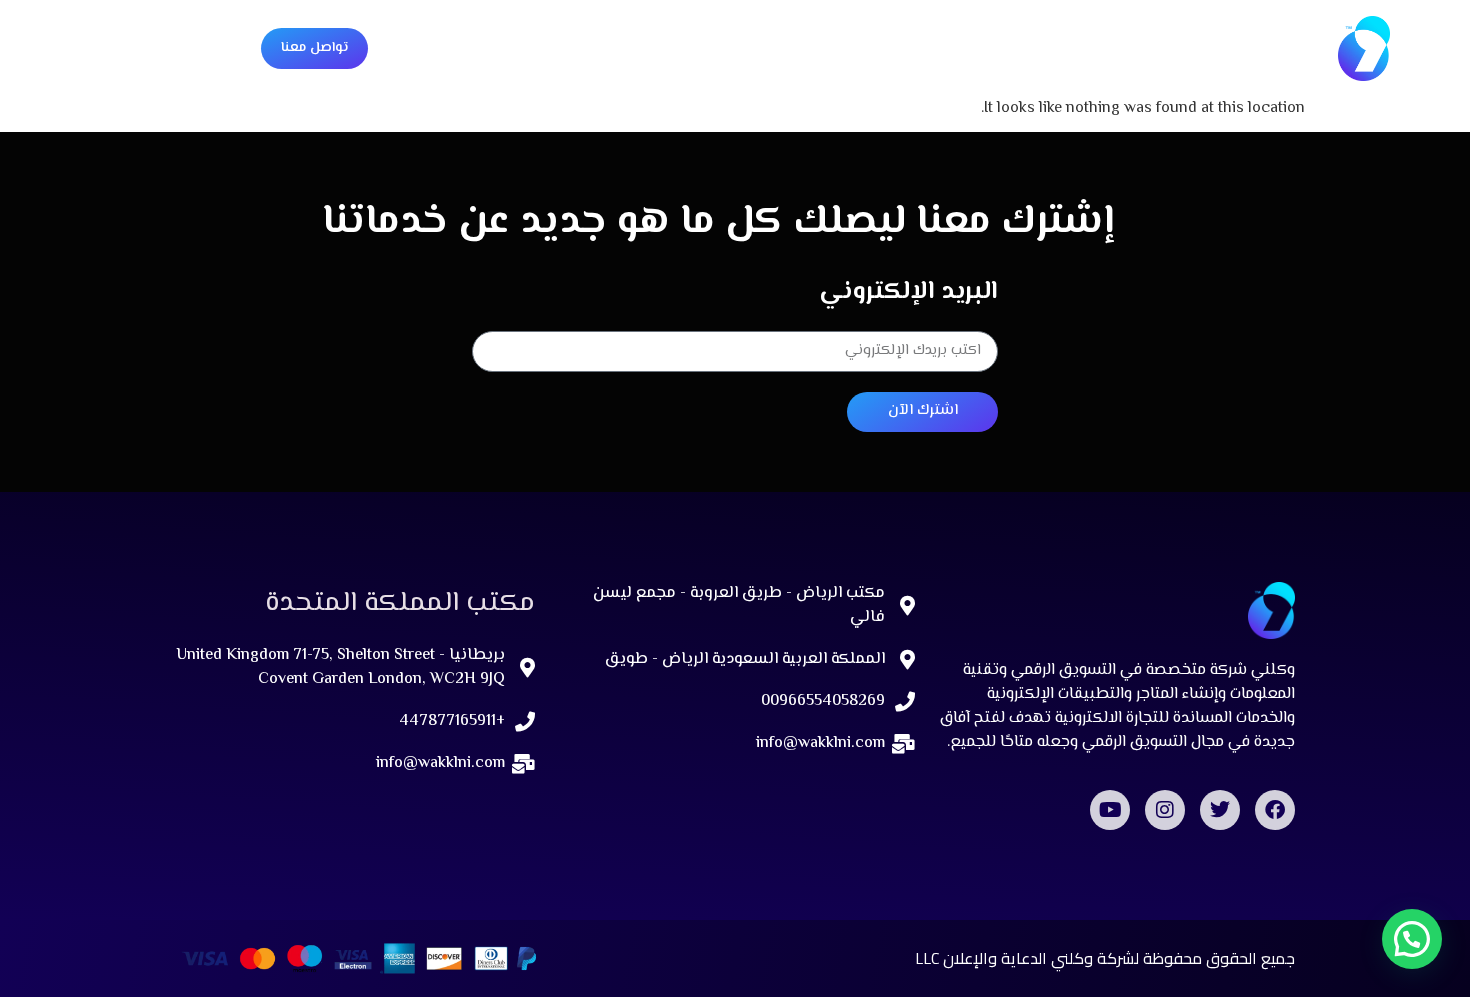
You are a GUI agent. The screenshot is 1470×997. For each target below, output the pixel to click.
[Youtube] (1110, 810)
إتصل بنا (455, 47)
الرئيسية (1171, 47)
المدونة (543, 47)
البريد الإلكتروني (908, 293)
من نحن (1083, 47)
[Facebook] (1275, 810)
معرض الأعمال (870, 47)
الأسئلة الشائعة (732, 47)
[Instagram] (1165, 810)
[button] (1412, 939)
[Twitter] (1220, 810)
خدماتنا (998, 47)
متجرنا (622, 47)
